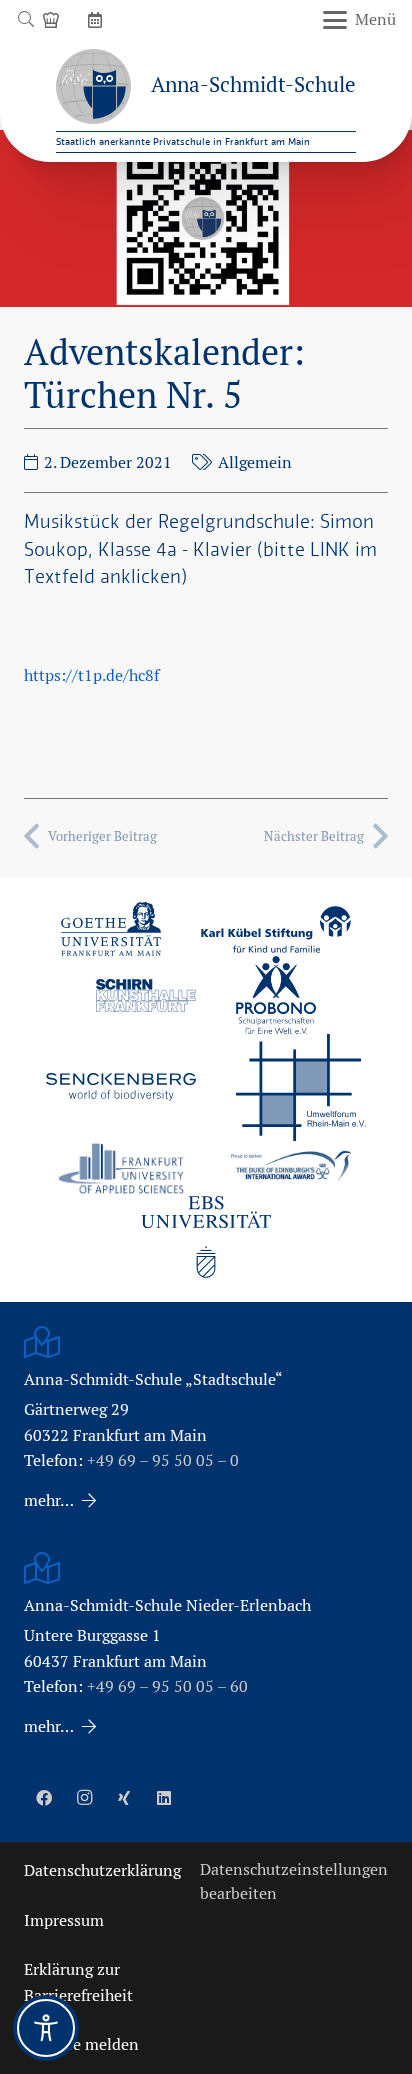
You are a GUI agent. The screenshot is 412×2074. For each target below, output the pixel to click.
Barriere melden (81, 2044)
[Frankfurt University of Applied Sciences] (121, 1168)
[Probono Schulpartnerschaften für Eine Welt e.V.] (276, 995)
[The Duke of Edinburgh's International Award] (291, 1168)
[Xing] (124, 1798)
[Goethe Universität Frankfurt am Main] (111, 929)
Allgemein (255, 462)
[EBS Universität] (206, 1237)
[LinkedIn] (164, 1798)
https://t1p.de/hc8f (91, 675)
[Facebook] (44, 1798)
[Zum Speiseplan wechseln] (54, 19)
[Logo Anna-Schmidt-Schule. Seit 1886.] (93, 86)
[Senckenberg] (121, 1087)
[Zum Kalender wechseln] (98, 19)
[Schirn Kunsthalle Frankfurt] (146, 995)
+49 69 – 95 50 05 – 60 (167, 1686)
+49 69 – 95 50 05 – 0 (163, 1460)
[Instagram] (84, 1798)
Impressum (64, 1920)
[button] (25, 20)
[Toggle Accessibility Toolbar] (46, 2028)
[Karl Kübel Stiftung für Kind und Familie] (276, 929)
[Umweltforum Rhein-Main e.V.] (301, 1087)
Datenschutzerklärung (102, 1870)
